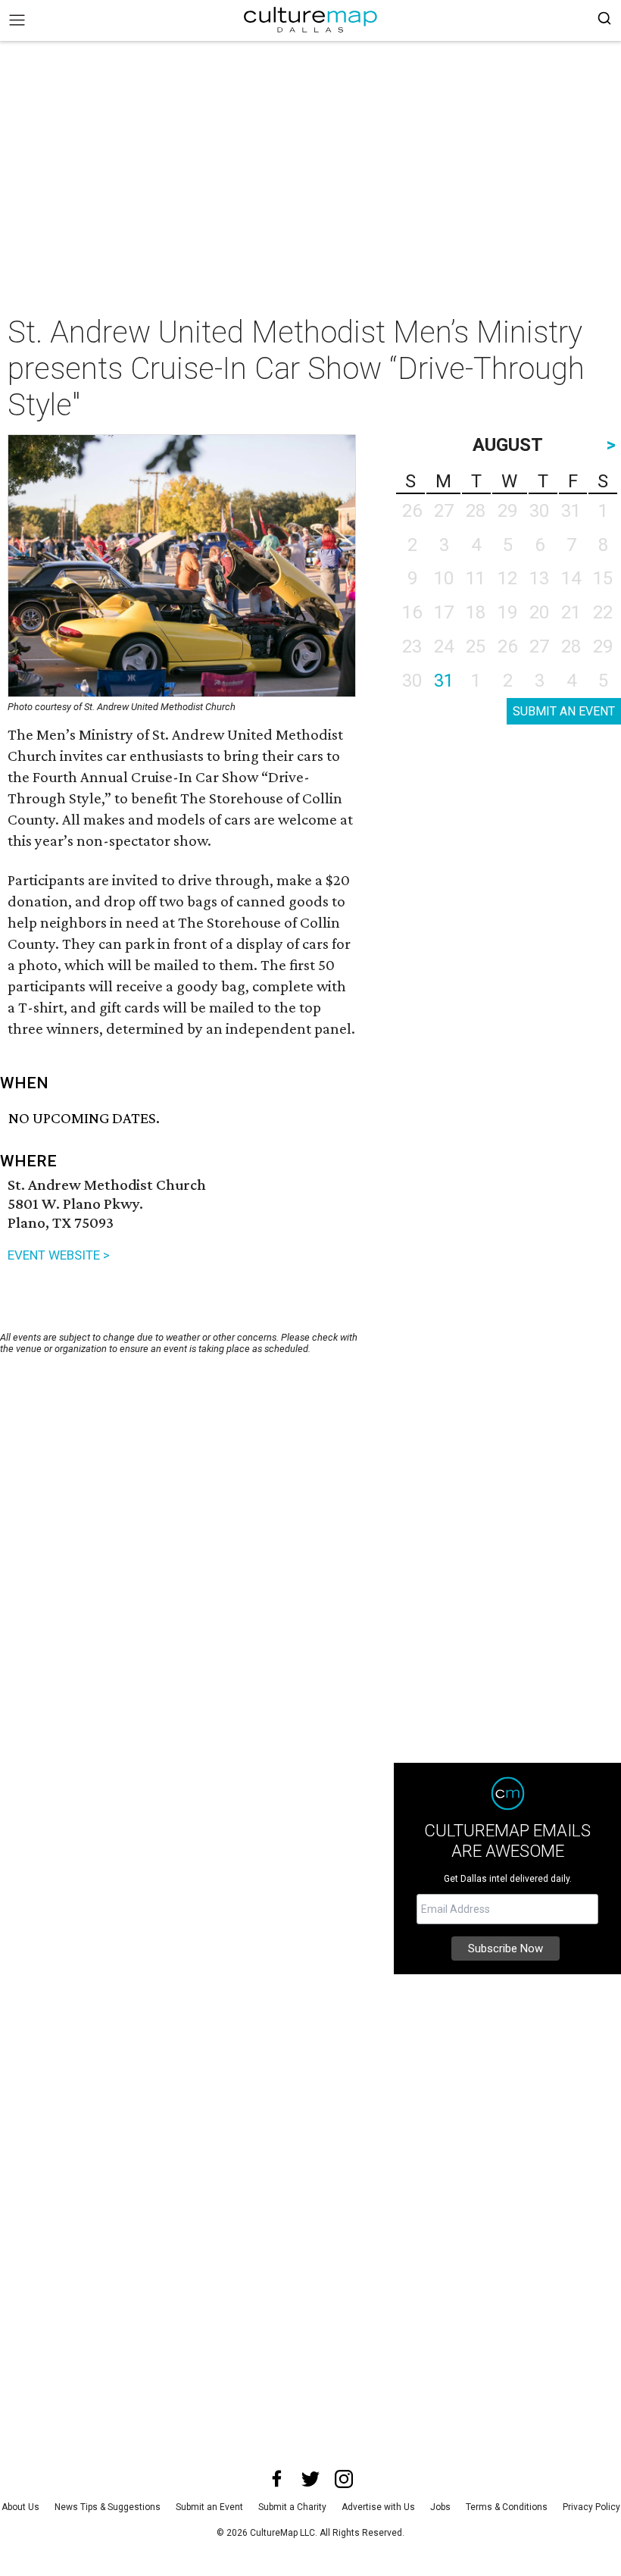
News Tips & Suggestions (108, 2507)
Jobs (440, 2507)
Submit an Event (209, 2507)
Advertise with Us (378, 2507)
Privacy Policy (591, 2507)
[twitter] (310, 2479)
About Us (20, 2507)
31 (444, 681)
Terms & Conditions (507, 2507)
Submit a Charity (292, 2507)
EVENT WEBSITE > (59, 1255)
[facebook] (277, 2479)
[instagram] (344, 2479)
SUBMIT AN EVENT (564, 711)
